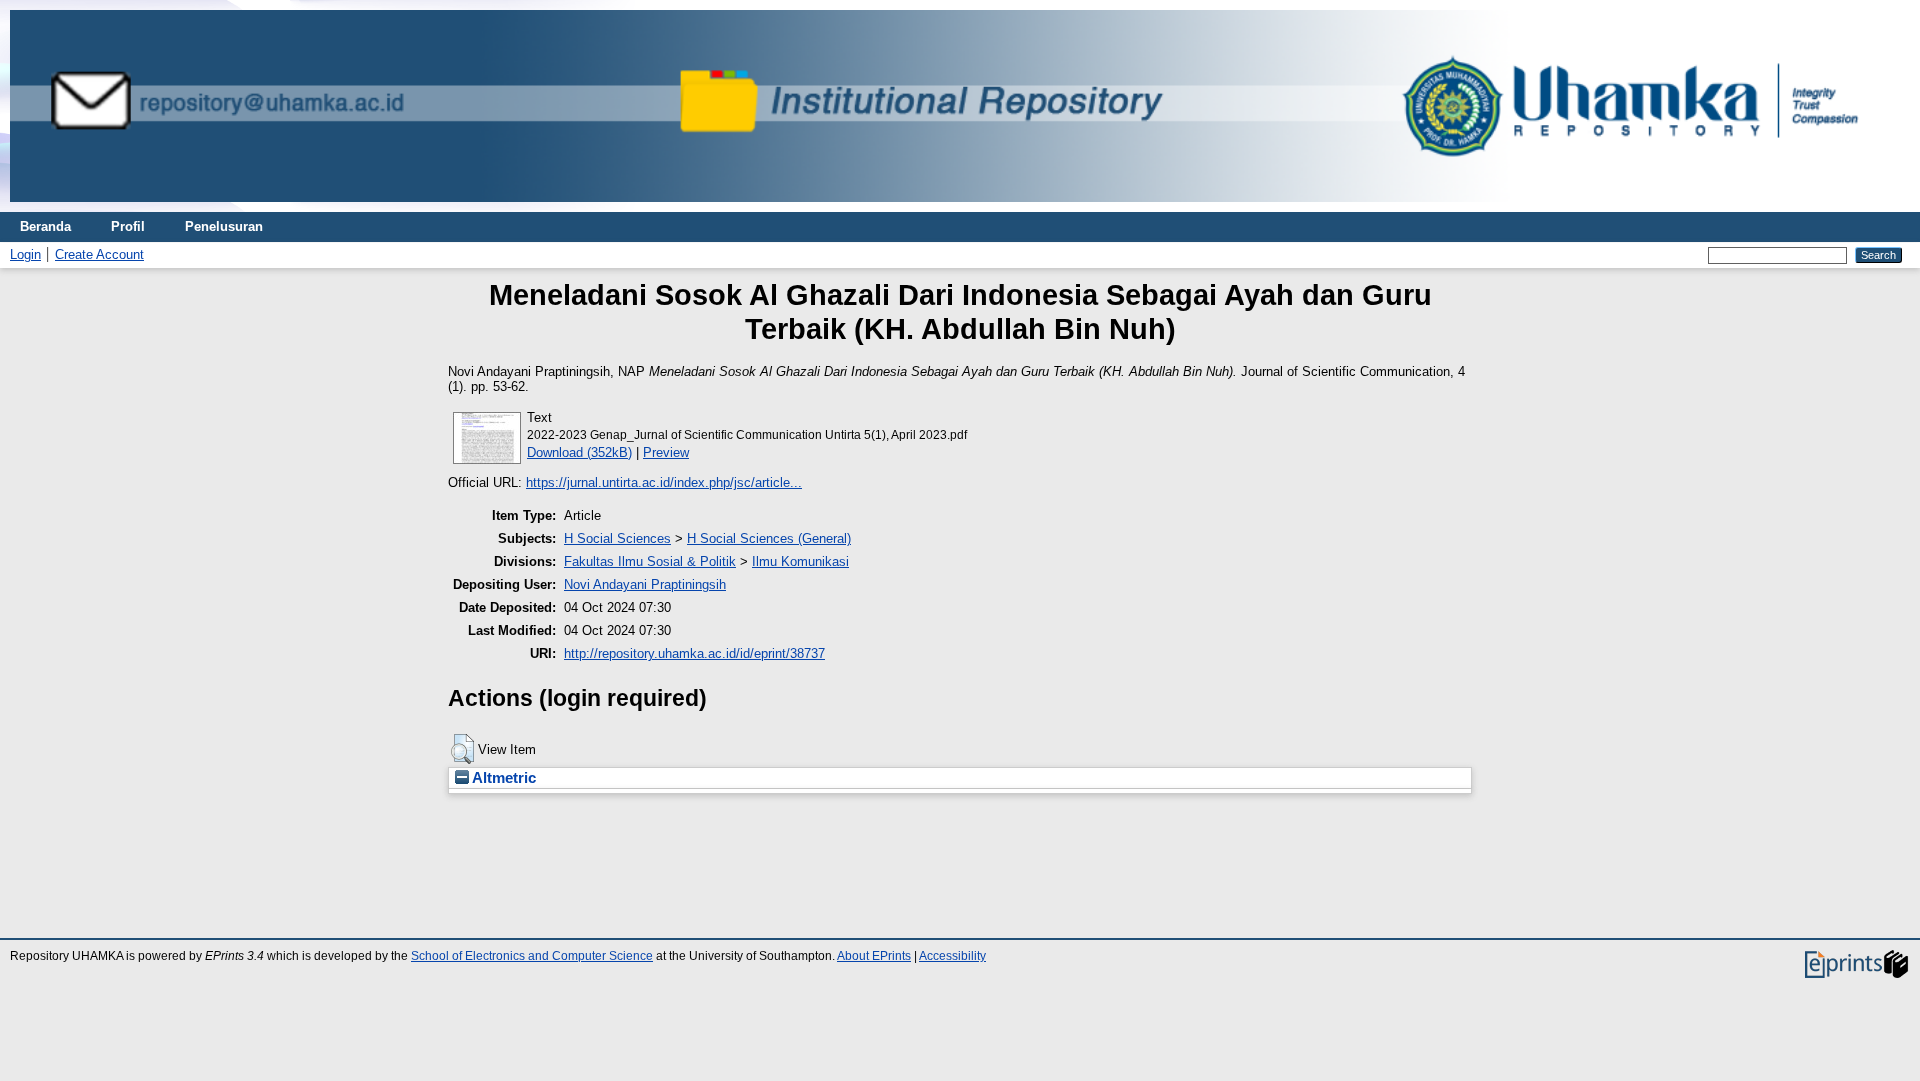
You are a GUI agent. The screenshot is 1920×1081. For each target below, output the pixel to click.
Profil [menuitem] (128, 226)
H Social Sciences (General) (769, 538)
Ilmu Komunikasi (800, 561)
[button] (462, 749)
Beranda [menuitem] (45, 226)
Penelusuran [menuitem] (224, 226)
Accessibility (952, 956)
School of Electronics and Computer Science (532, 956)
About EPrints (874, 956)
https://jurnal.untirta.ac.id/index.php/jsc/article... (664, 482)
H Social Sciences (617, 538)
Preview (666, 452)
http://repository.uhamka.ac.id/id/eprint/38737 (694, 653)
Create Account (99, 254)
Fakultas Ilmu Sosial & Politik (650, 561)
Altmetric (502, 778)
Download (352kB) (579, 452)
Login (25, 254)
